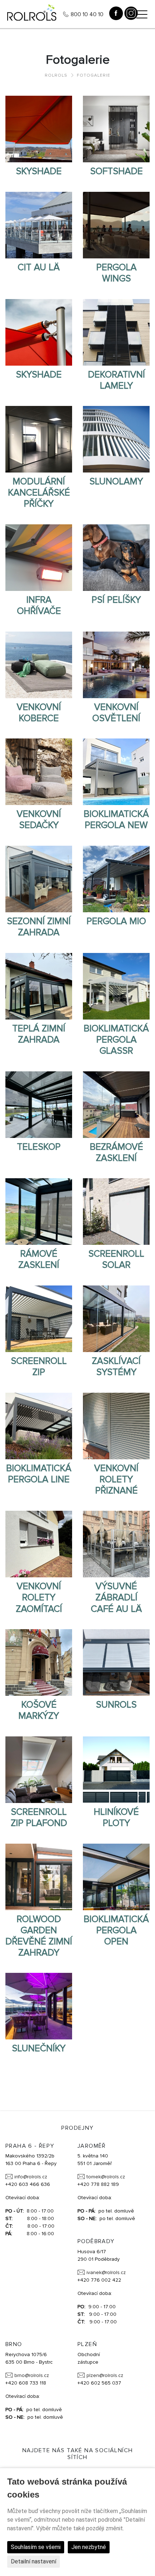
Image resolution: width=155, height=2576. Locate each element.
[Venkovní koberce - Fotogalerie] (39, 664)
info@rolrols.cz (31, 2177)
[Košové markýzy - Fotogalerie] (39, 1662)
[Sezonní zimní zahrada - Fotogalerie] (39, 878)
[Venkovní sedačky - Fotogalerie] (39, 772)
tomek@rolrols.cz (106, 2177)
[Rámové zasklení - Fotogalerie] (39, 1211)
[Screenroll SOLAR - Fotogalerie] (116, 1211)
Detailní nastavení (34, 2561)
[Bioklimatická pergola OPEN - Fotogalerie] (116, 1876)
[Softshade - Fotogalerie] (116, 129)
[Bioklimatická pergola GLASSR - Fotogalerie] (116, 986)
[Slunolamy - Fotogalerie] (116, 439)
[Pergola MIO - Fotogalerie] (116, 878)
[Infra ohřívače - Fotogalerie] (39, 557)
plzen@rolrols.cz (105, 2375)
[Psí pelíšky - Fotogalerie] (116, 557)
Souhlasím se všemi (36, 2547)
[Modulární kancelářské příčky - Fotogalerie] (39, 439)
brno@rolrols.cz (32, 2375)
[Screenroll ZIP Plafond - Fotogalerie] (39, 1769)
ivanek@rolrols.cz (106, 2272)
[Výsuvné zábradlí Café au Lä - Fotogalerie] (116, 1544)
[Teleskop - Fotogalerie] (39, 1104)
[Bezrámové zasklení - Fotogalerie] (116, 1104)
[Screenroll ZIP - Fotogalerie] (39, 1318)
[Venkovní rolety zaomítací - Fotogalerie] (39, 1544)
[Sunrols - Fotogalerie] (116, 1662)
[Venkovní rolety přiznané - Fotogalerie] (116, 1425)
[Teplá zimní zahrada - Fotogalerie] (39, 986)
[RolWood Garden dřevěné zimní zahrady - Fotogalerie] (39, 1876)
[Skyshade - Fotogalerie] (39, 129)
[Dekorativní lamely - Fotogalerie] (116, 332)
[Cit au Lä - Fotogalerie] (39, 225)
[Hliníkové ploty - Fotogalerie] (116, 1769)
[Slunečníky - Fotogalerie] (39, 2006)
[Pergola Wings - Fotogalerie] (116, 225)
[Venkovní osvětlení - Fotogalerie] (116, 664)
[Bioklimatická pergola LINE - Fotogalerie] (39, 1425)
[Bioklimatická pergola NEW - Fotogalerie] (116, 772)
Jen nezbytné (89, 2547)
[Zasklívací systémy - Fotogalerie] (116, 1318)
